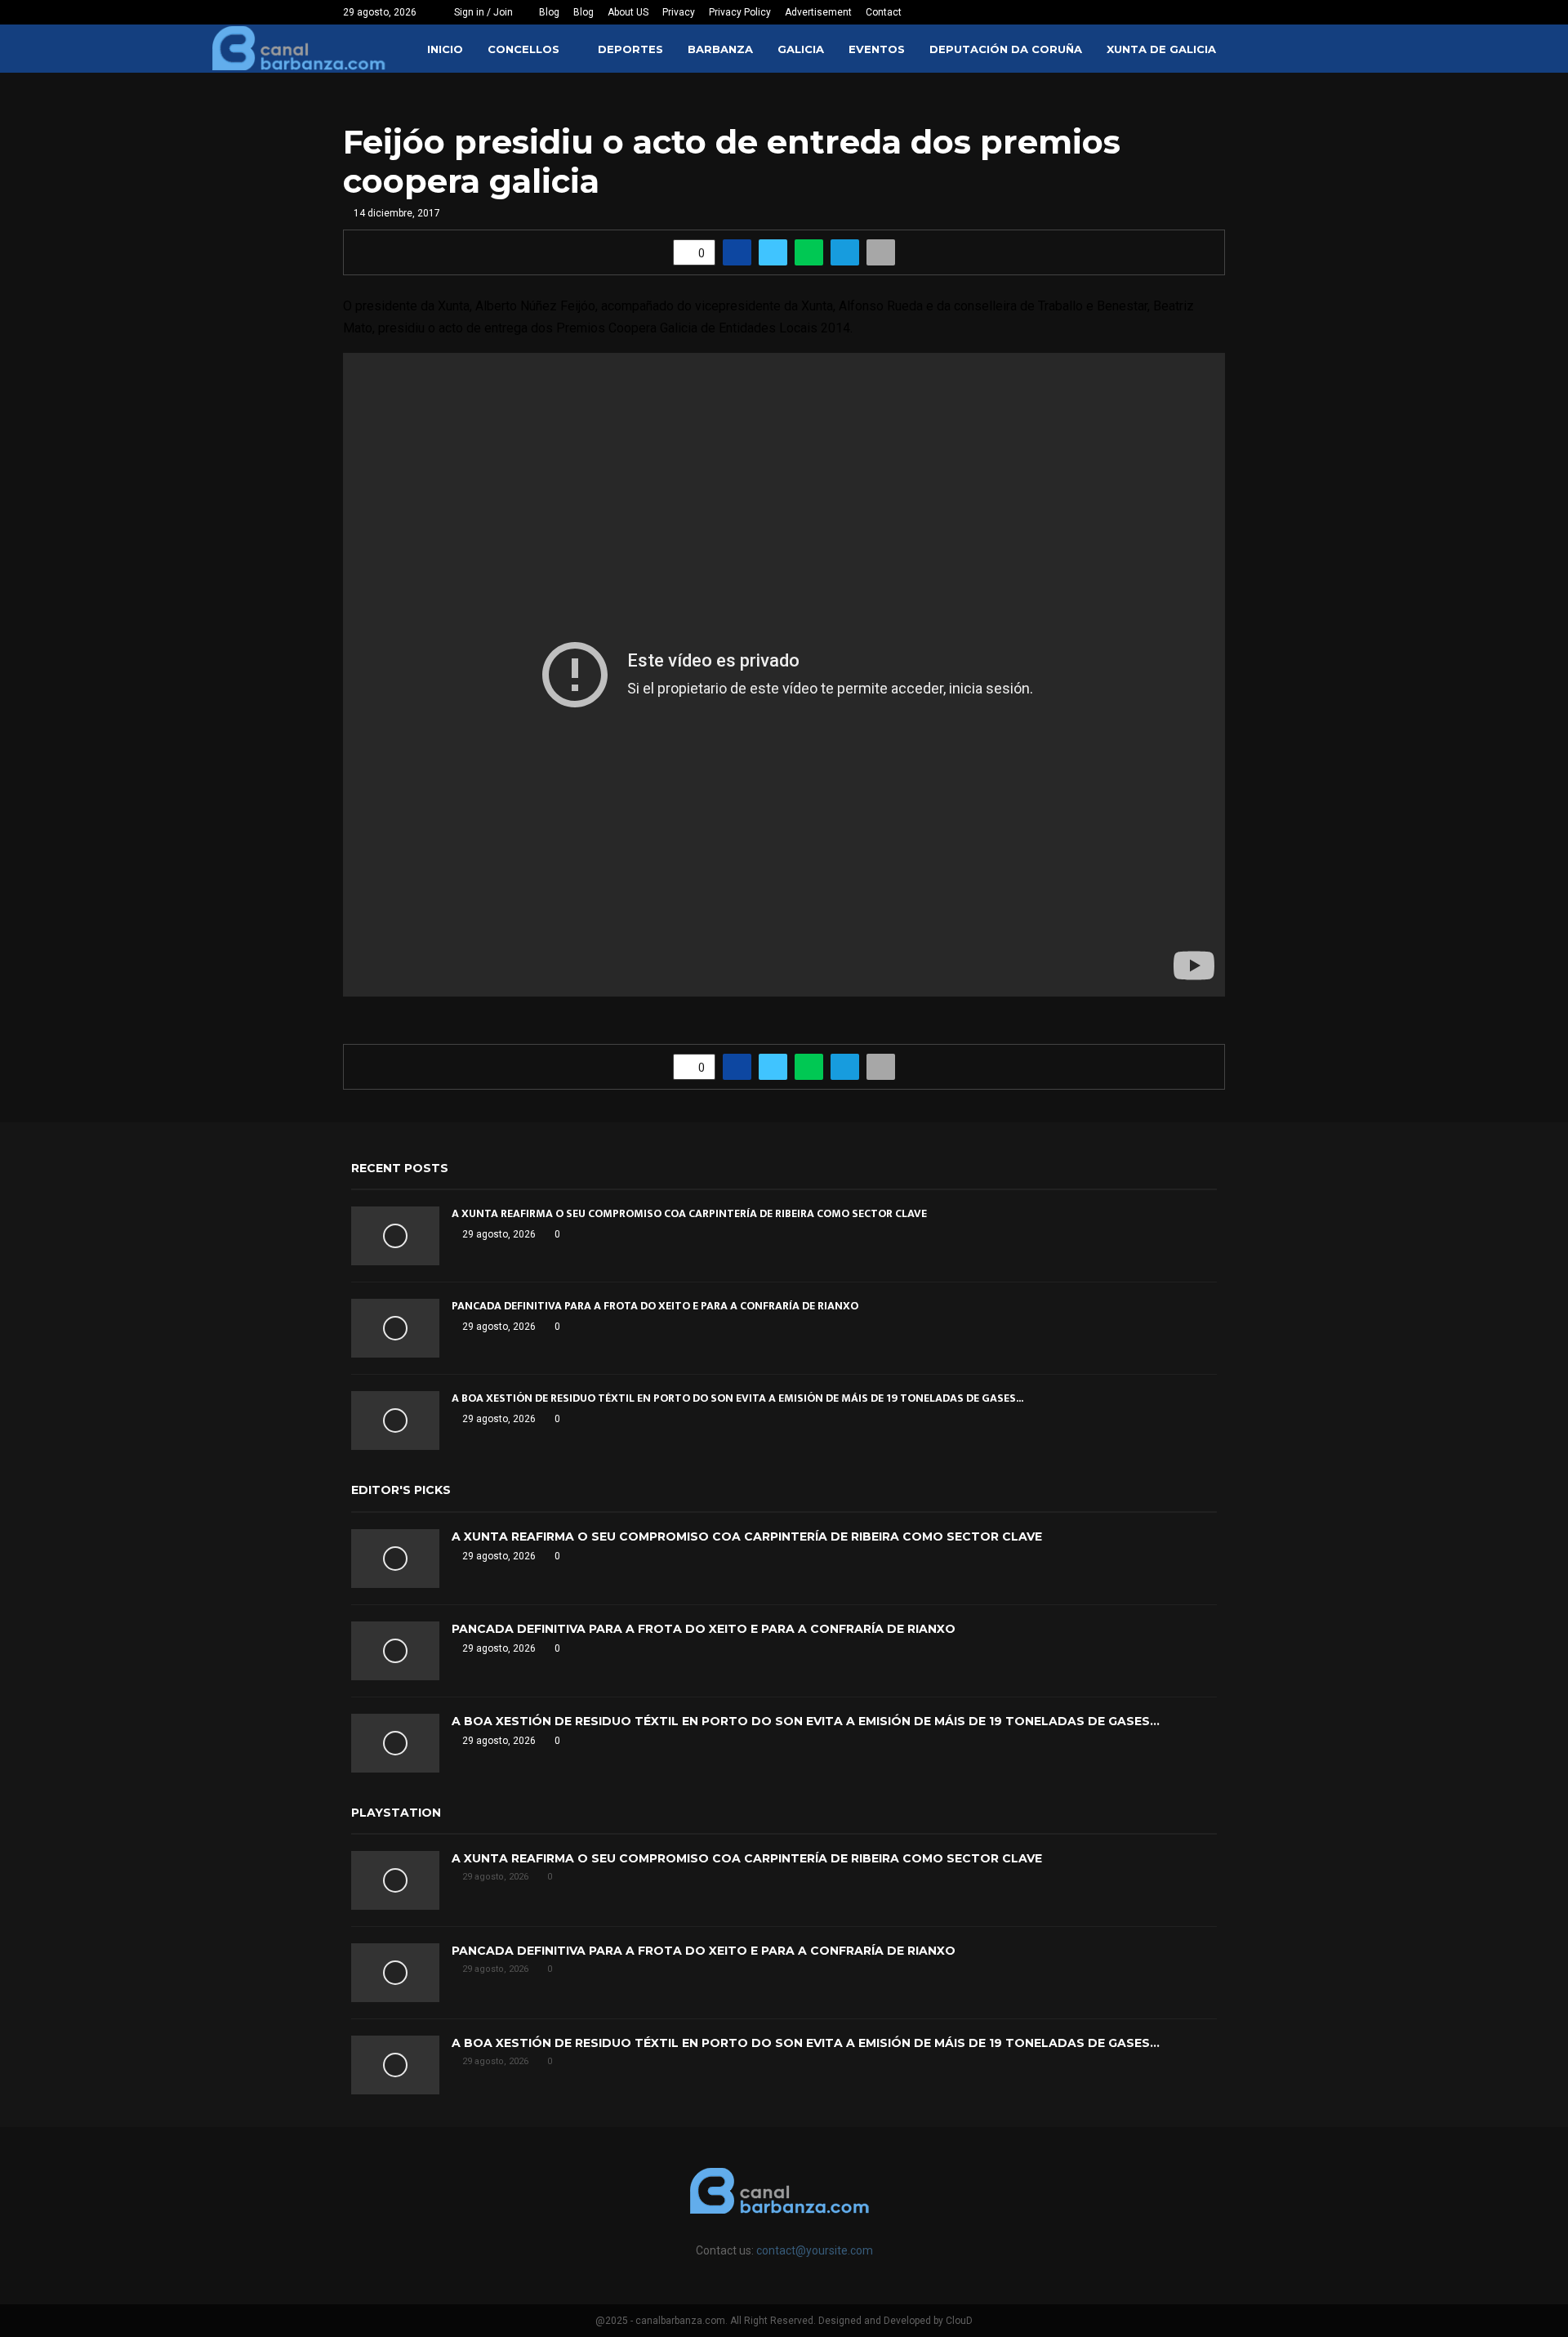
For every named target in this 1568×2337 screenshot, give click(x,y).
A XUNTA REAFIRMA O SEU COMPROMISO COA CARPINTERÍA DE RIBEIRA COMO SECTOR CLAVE (689, 1213)
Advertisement (818, 12)
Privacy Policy (740, 12)
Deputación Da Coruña (1006, 49)
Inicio (445, 49)
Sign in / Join (482, 12)
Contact (884, 12)
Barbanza (720, 49)
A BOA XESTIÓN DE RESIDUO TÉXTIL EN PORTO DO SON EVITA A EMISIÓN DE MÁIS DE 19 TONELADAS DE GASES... (737, 1398)
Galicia (801, 49)
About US (628, 12)
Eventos (877, 49)
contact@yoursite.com (815, 2250)
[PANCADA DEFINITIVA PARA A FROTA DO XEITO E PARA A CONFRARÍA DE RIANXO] (395, 1328)
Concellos (523, 49)
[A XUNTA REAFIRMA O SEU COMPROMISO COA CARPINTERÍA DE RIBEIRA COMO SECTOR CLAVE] (395, 1236)
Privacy (679, 12)
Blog (549, 12)
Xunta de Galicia (1161, 49)
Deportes (630, 49)
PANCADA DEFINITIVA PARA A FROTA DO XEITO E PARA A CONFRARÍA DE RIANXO (655, 1306)
